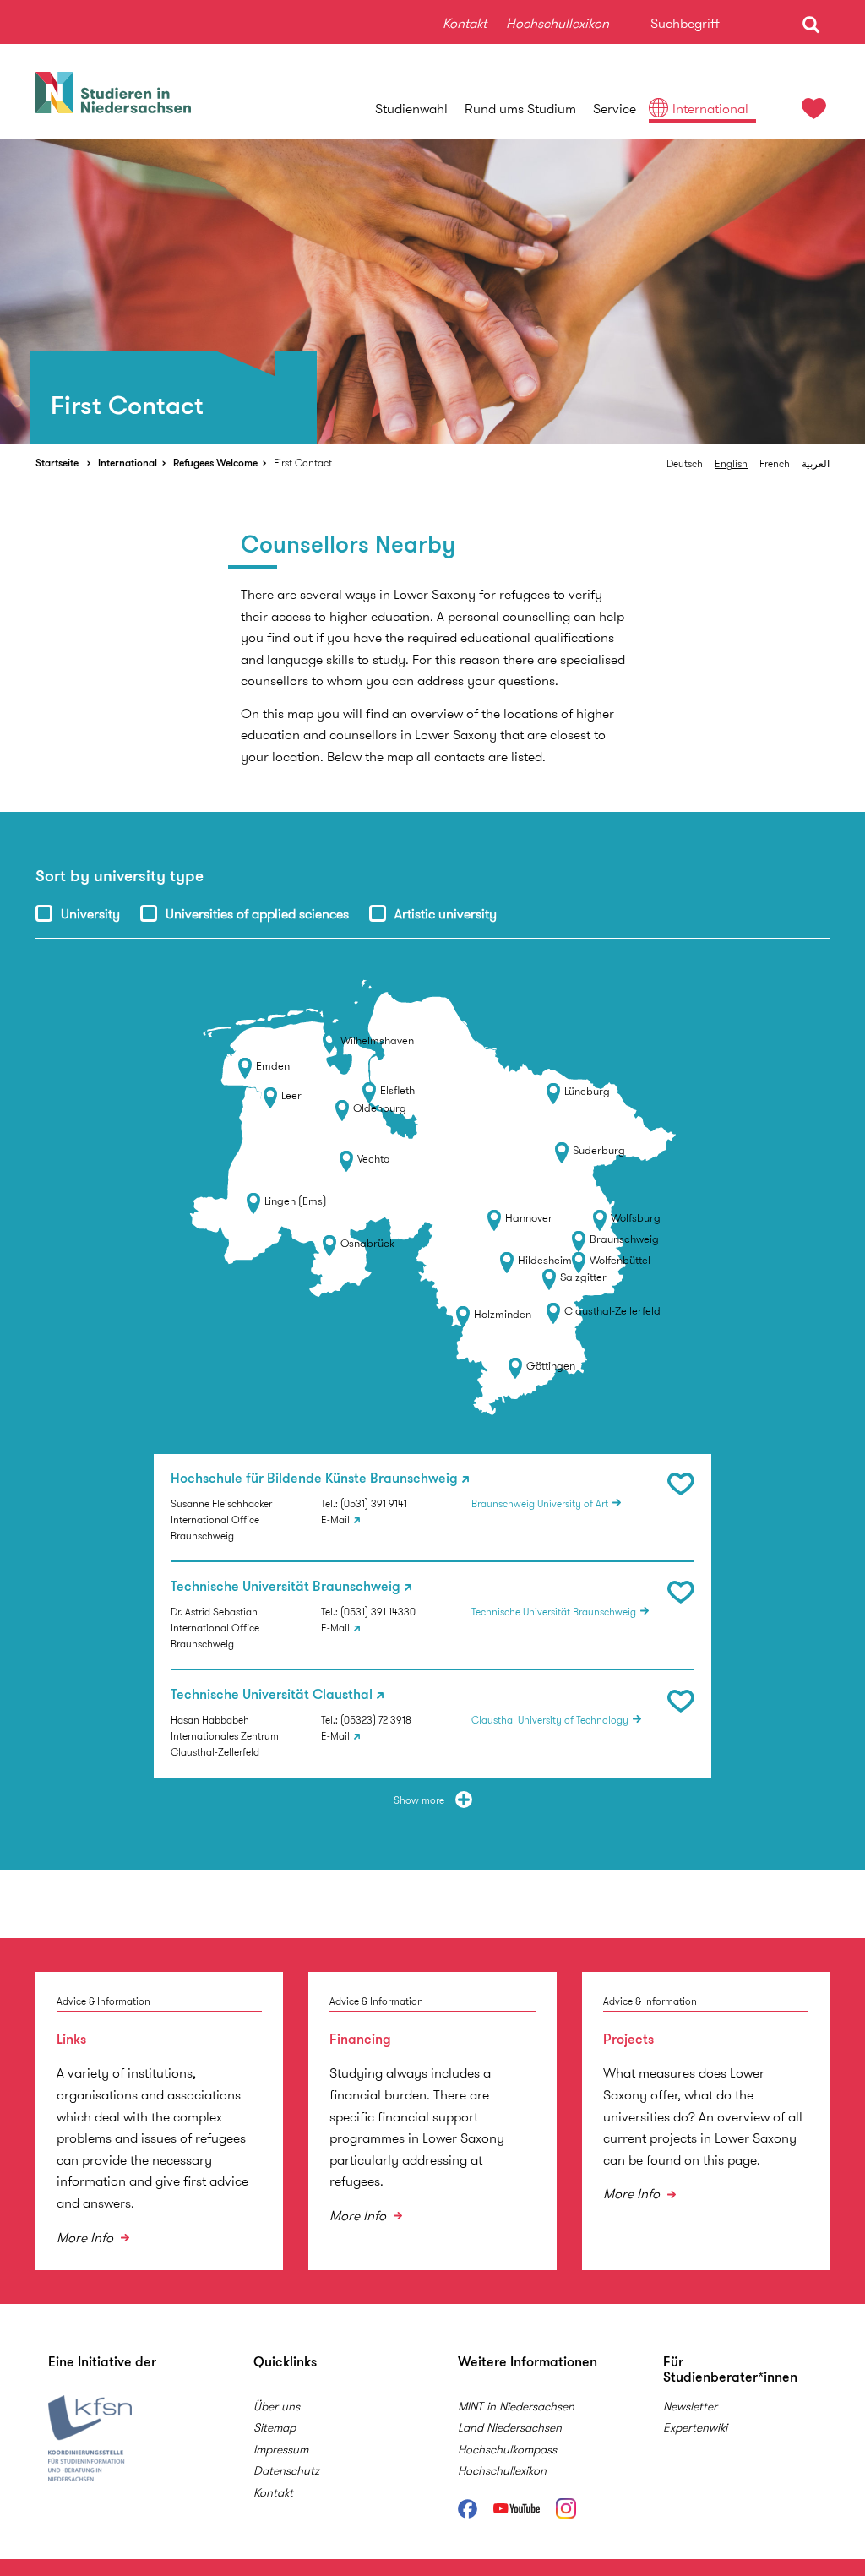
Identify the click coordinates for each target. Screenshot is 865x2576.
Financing (360, 2039)
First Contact (303, 463)
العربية (816, 463)
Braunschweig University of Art (540, 1503)
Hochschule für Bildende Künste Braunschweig (314, 1479)
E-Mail (335, 1519)
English (731, 463)
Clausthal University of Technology (550, 1720)
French (775, 463)
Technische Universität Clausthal (272, 1695)
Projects (628, 2039)
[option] (432, 291)
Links (71, 2039)
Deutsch (685, 463)
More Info (87, 2238)
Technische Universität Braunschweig (286, 1587)
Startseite (57, 463)
